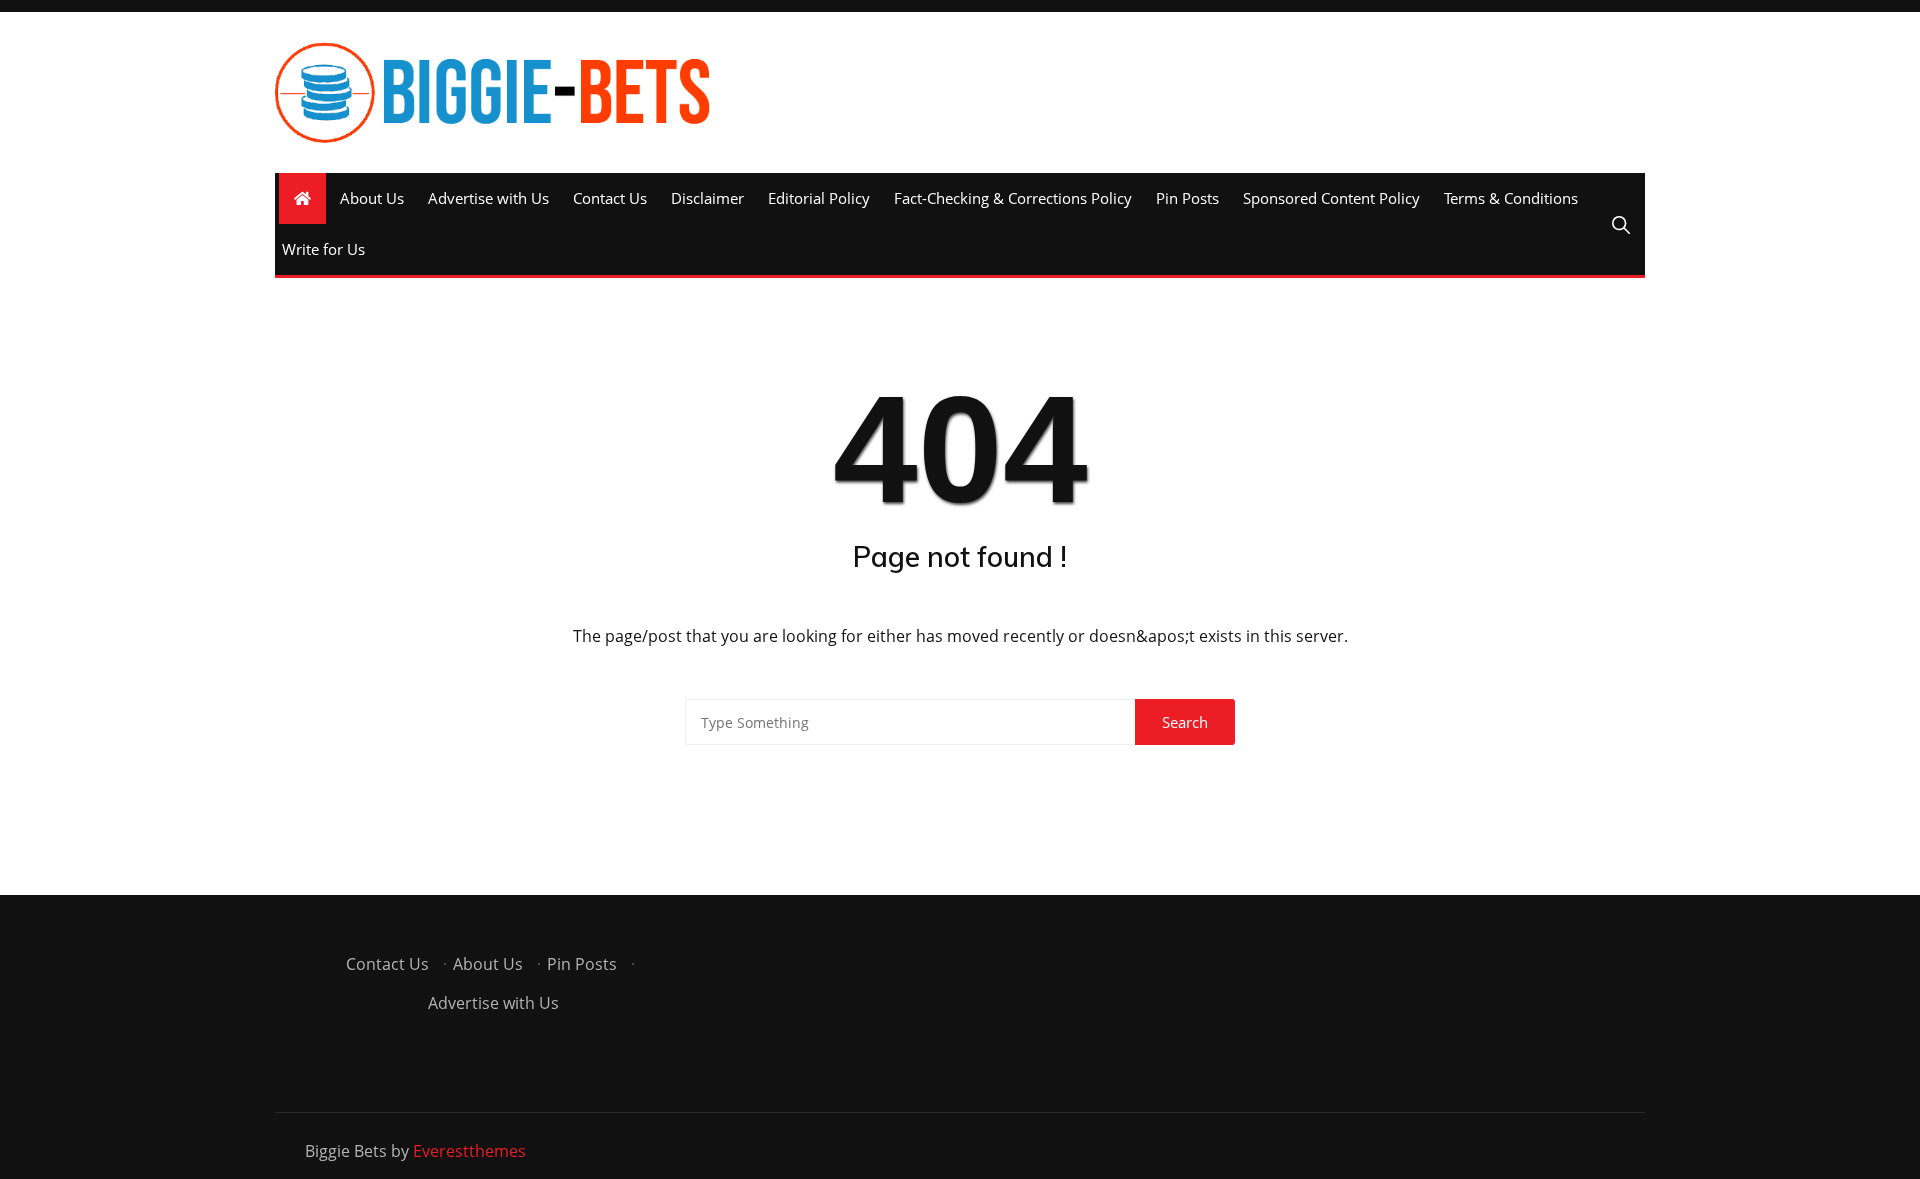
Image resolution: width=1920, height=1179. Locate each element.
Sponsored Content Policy (1331, 198)
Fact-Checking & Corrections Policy (1013, 198)
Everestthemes (469, 1151)
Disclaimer (707, 198)
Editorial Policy (819, 198)
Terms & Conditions (1511, 198)
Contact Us (610, 198)
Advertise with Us (488, 198)
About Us (372, 198)
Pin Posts (1187, 198)
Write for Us (323, 249)
